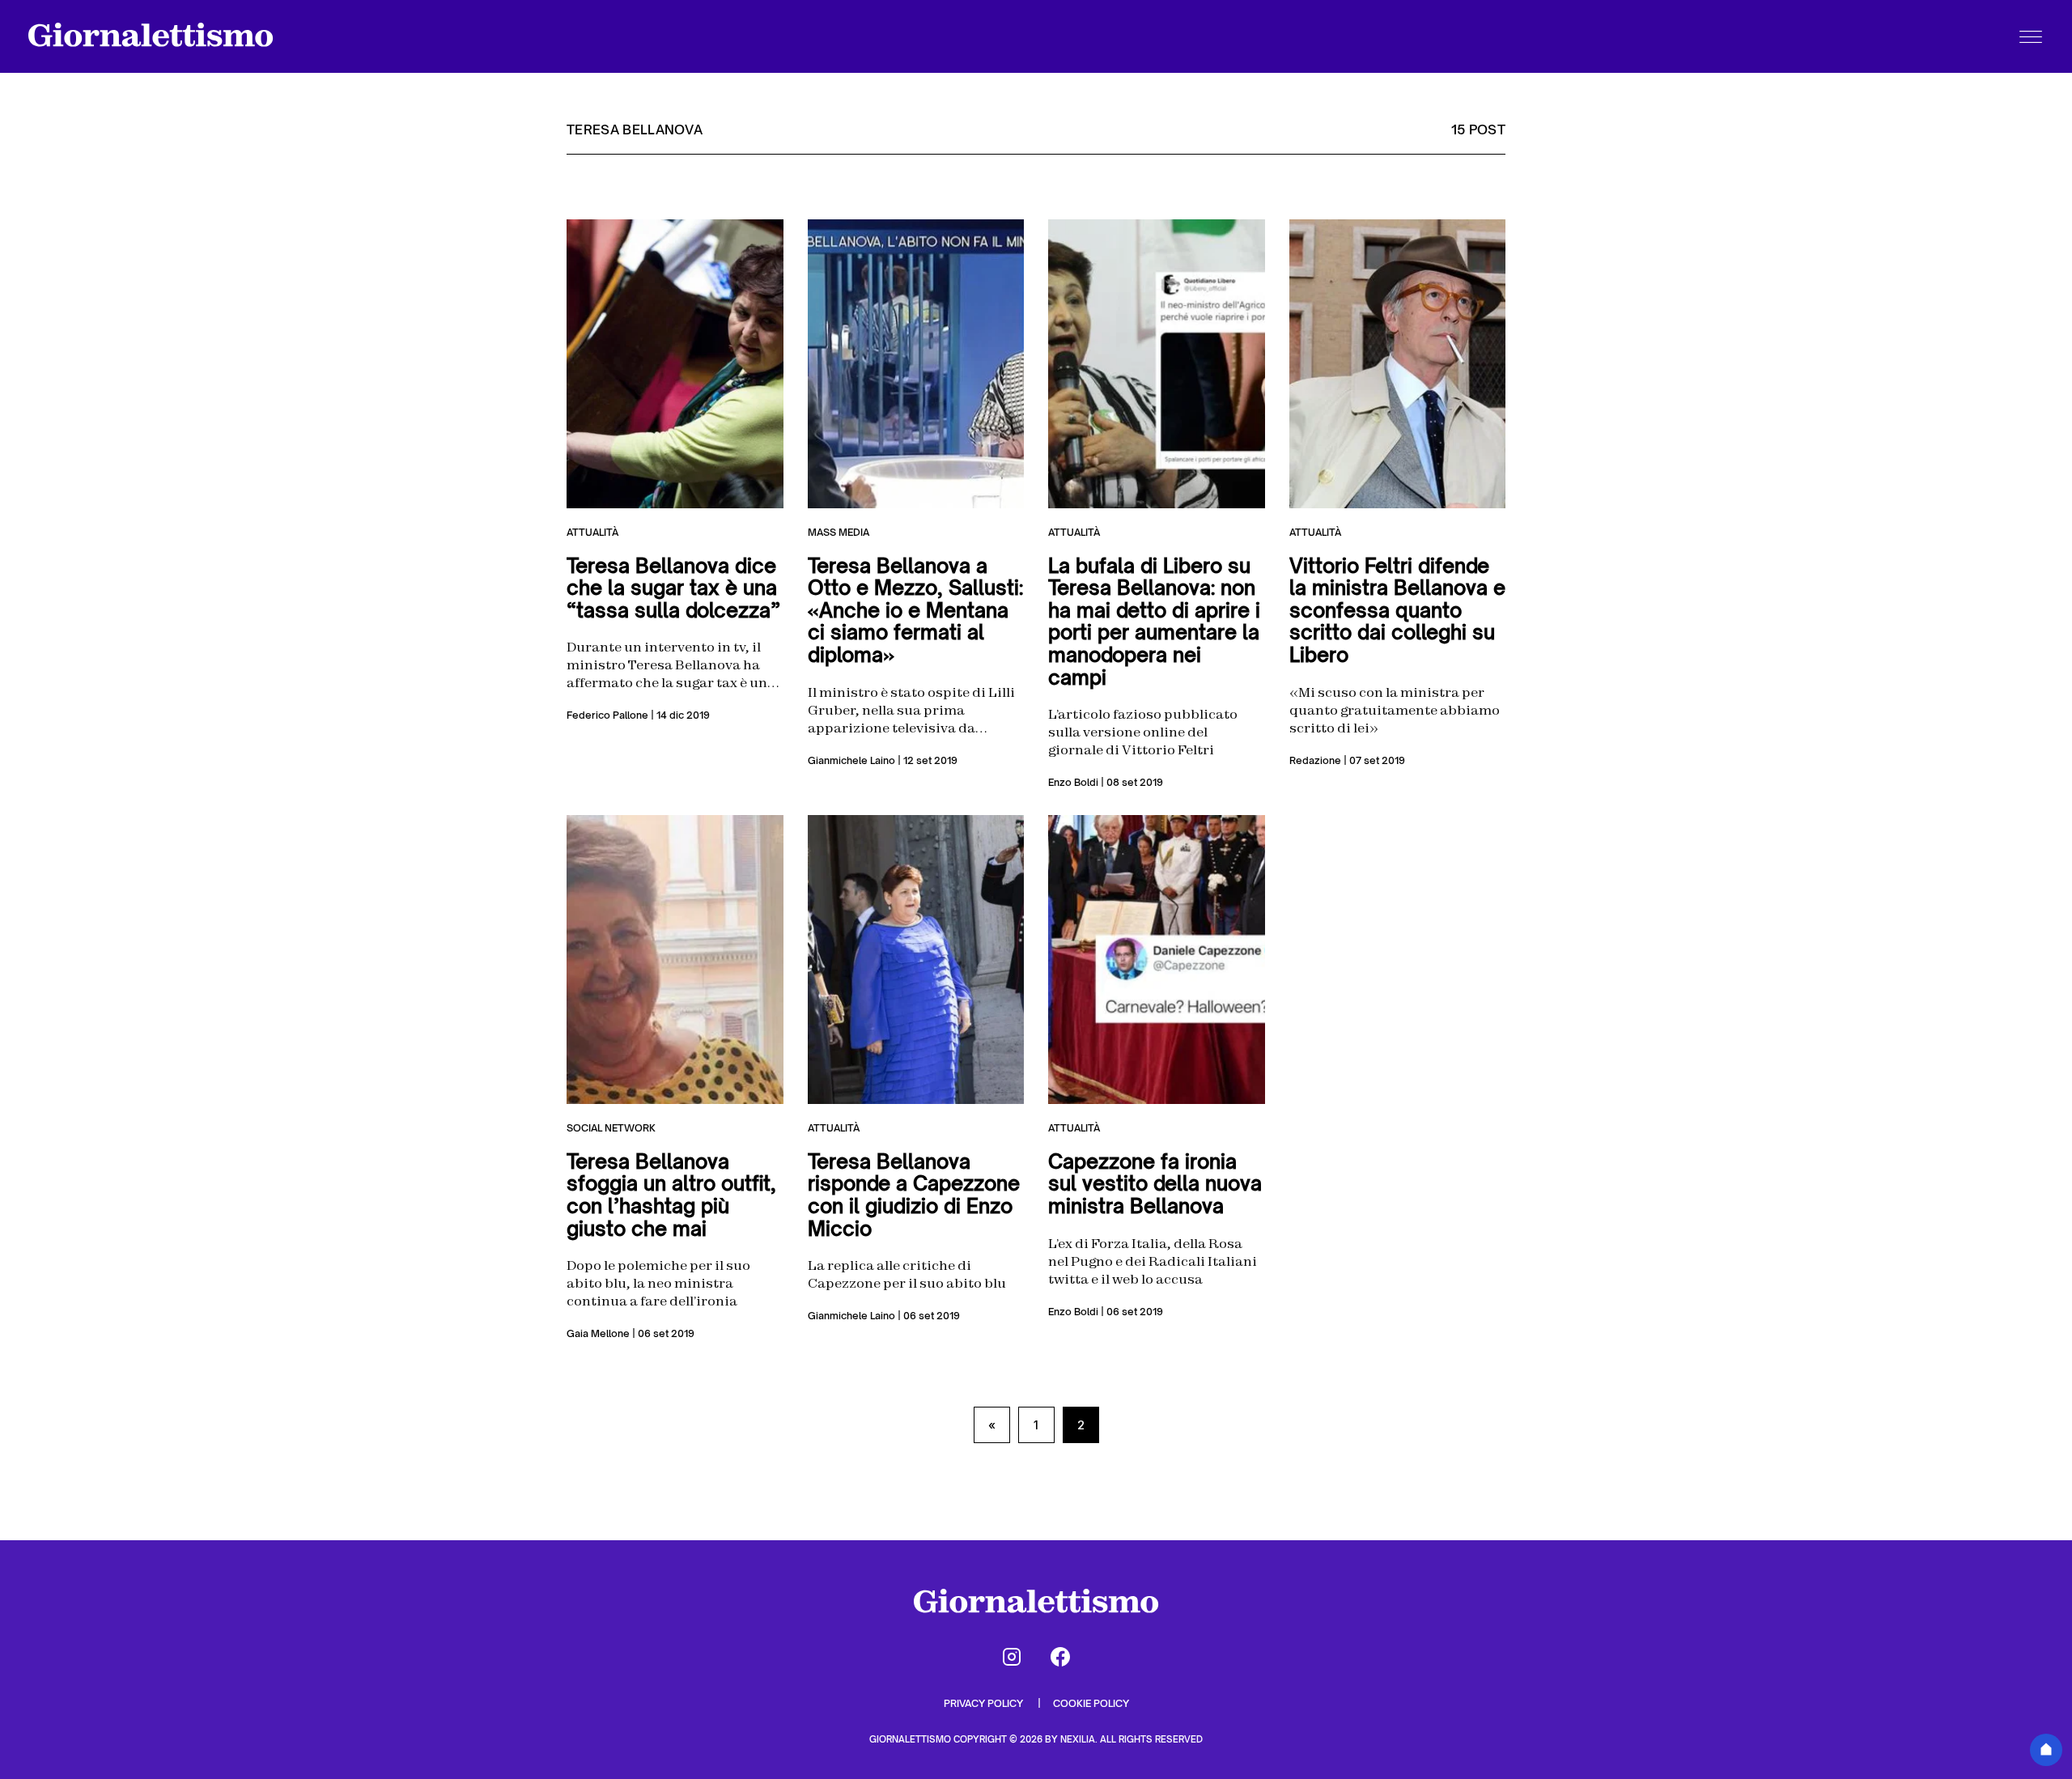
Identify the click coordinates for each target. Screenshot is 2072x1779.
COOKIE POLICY (1091, 1703)
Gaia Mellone (598, 1333)
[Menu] (2031, 36)
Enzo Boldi (1073, 782)
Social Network (611, 1128)
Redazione (1315, 760)
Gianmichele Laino (851, 760)
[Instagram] (1012, 1657)
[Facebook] (1060, 1657)
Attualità (592, 532)
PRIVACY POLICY (985, 1703)
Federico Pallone (607, 715)
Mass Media (839, 532)
